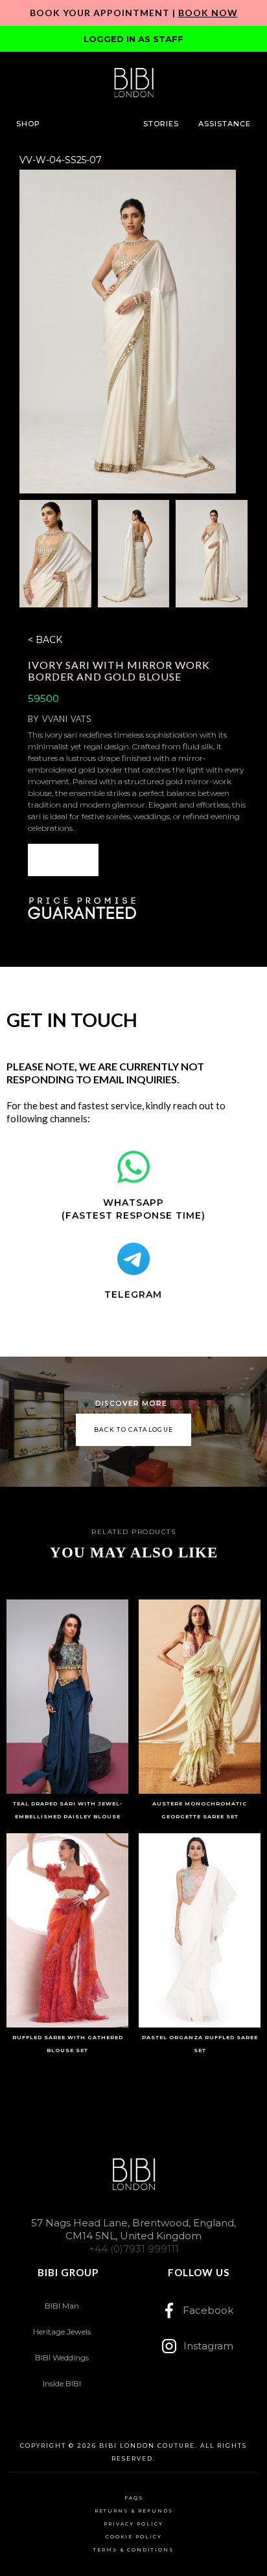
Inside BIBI (62, 2383)
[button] (28, 124)
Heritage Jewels (62, 2332)
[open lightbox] (127, 332)
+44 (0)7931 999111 (134, 2249)
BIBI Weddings (62, 2357)
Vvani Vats (67, 719)
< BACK (45, 640)
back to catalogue (134, 1429)
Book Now (208, 13)
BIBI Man (62, 2306)
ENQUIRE (63, 860)
